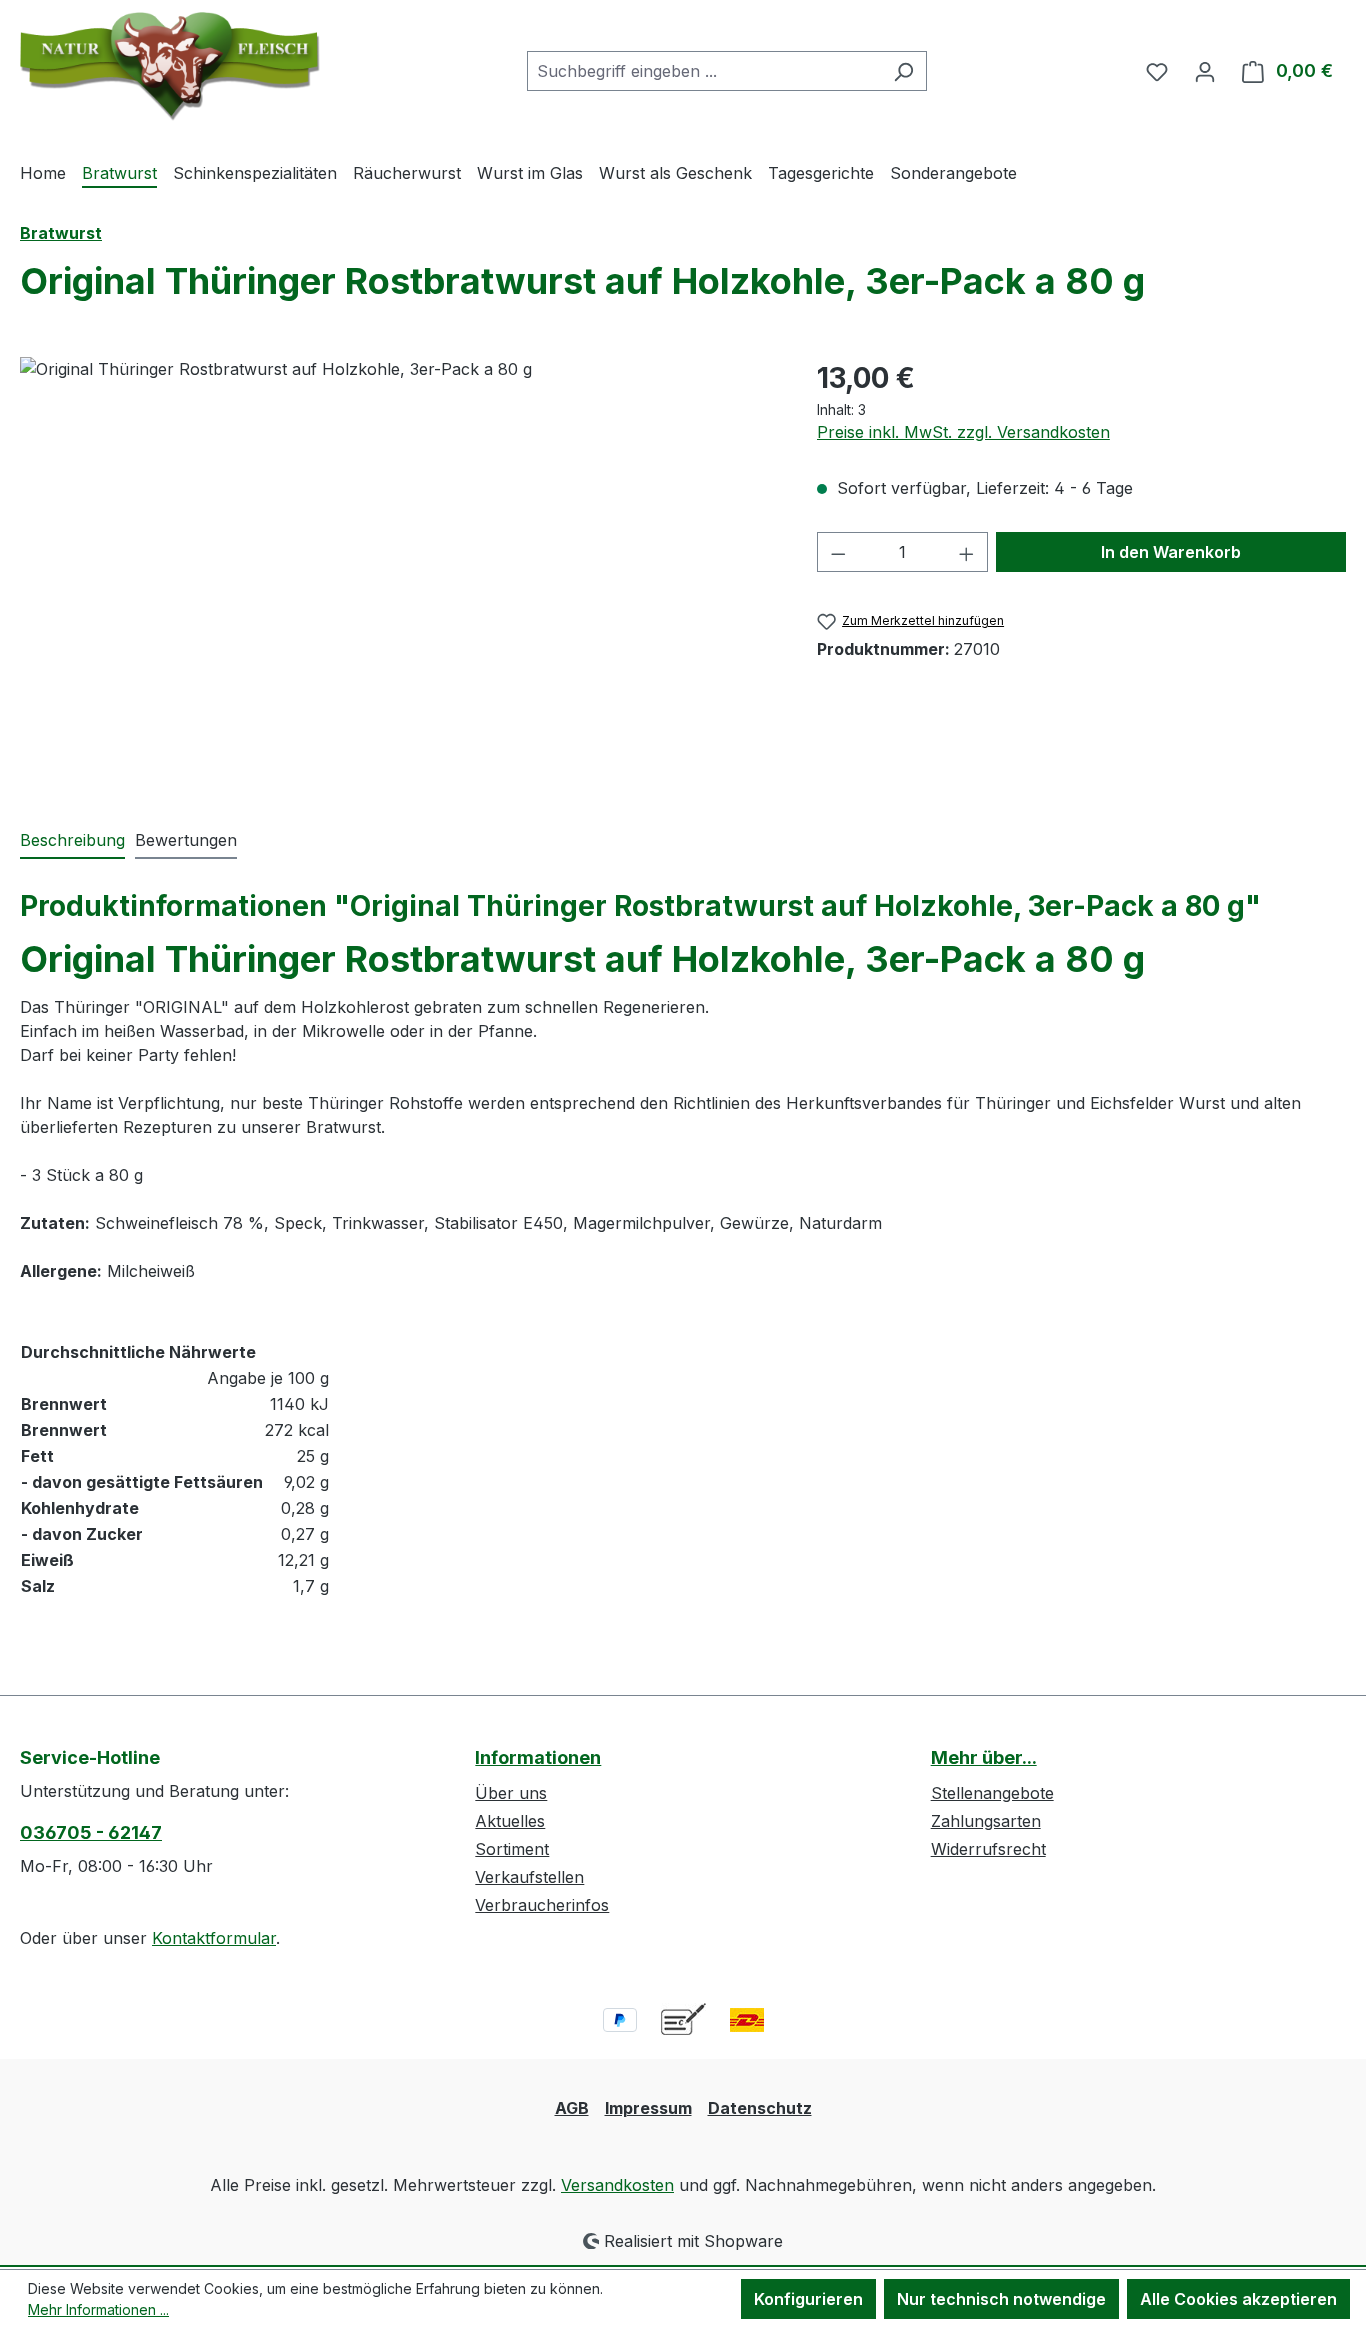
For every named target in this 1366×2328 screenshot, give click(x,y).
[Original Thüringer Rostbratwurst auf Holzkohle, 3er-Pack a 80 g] (398, 572)
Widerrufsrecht (988, 1849)
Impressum (648, 2108)
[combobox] (704, 71)
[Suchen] (903, 71)
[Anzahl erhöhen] (967, 552)
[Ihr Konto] (1205, 71)
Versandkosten (617, 2185)
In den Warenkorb (1171, 552)
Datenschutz (760, 2108)
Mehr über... (984, 1757)
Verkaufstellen (529, 1877)
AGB (572, 2108)
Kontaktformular (214, 1938)
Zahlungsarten (986, 1821)
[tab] (72, 841)
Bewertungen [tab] (186, 840)
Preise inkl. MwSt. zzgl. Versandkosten (963, 432)
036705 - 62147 (91, 1832)
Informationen (538, 1757)
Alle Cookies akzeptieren (1238, 2299)
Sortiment (512, 1849)
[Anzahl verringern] (838, 552)
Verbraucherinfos (542, 1905)
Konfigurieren (808, 2299)
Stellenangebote (992, 1793)
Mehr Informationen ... (98, 2309)
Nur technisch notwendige (1001, 2299)
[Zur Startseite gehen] (170, 66)
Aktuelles (510, 1821)
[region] (398, 572)
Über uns (511, 1793)
